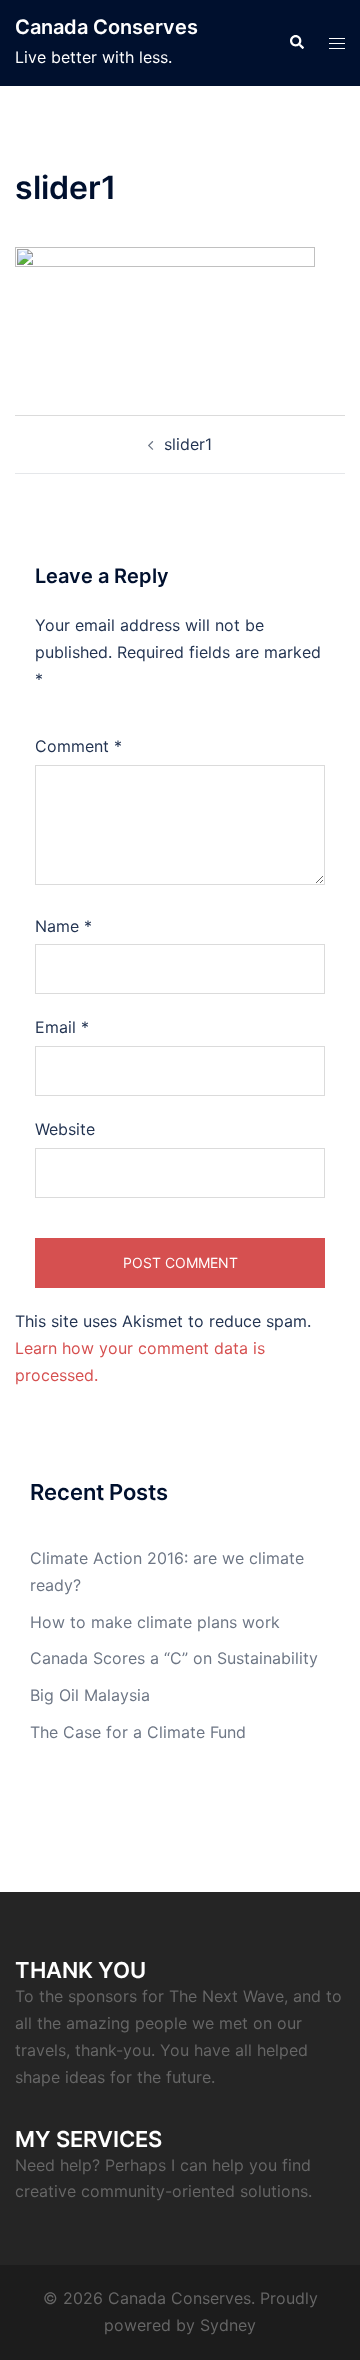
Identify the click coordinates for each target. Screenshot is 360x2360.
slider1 (188, 444)
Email (62, 1027)
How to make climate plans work (155, 1622)
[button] (296, 43)
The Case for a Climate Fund (138, 1732)
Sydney (228, 2325)
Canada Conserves (106, 27)
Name (63, 926)
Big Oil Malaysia (90, 1695)
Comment (78, 746)
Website (65, 1129)
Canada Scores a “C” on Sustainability (174, 1658)
